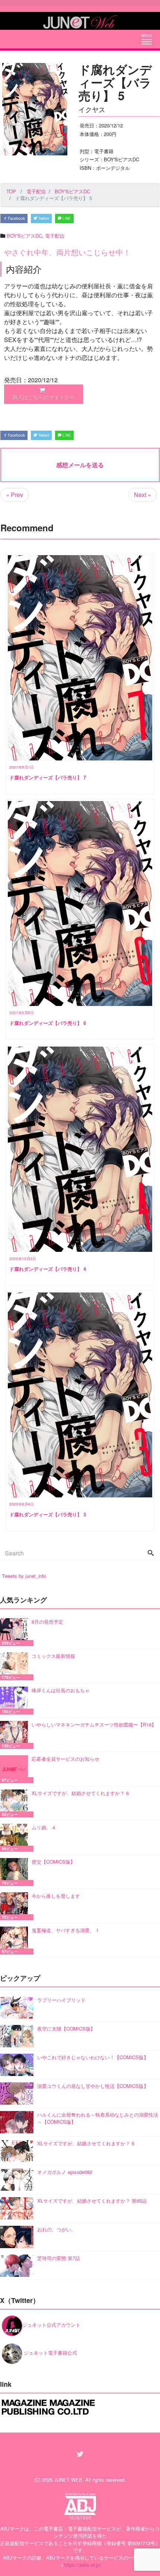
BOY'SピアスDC (24, 236)
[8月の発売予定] (16, 1632)
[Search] (151, 1553)
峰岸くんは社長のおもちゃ (61, 1690)
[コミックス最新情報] (16, 1666)
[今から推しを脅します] (16, 1906)
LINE (66, 218)
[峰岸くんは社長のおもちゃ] (16, 1701)
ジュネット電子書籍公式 (50, 2353)
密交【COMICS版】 (53, 1862)
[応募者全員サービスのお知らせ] (16, 1769)
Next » (143, 495)
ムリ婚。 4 (43, 1827)
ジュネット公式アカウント (51, 2325)
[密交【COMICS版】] (16, 1872)
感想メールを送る (80, 465)
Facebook (16, 218)
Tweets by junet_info (24, 1576)
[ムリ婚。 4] (16, 1838)
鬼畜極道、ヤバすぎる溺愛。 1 (65, 1930)
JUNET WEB (68, 2480)
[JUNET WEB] (80, 21)
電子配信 (55, 236)
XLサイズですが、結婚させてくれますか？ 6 (80, 1793)
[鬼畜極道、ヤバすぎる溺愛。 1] (16, 1941)
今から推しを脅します (56, 1896)
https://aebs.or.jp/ (82, 2565)
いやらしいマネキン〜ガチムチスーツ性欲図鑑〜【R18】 (94, 1724)
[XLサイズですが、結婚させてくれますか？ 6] (16, 1803)
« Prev (15, 495)
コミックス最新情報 (53, 1656)
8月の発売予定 (47, 1622)
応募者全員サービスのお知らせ (65, 1759)
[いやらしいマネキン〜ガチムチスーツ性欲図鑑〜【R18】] (16, 1735)
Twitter (43, 218)
